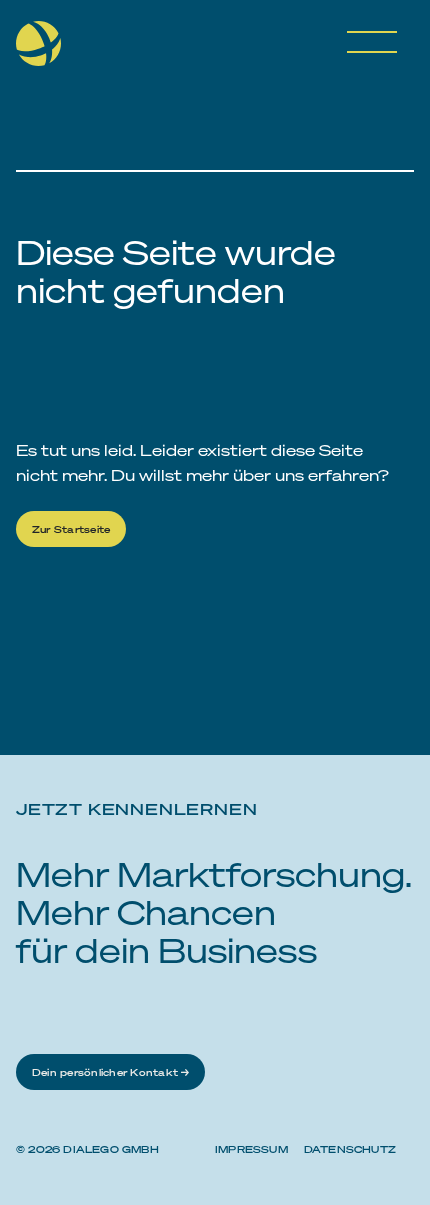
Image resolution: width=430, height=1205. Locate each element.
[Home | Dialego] (46, 51)
